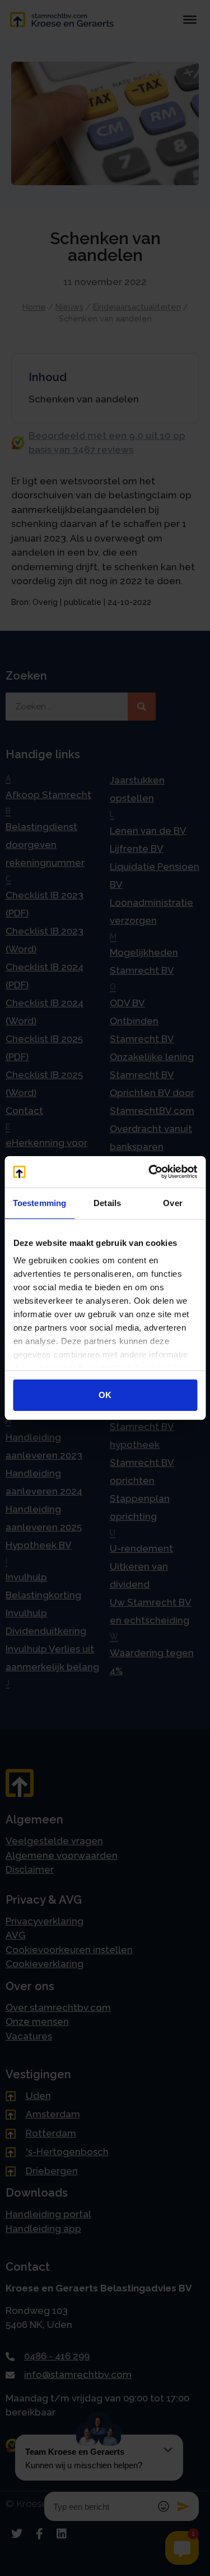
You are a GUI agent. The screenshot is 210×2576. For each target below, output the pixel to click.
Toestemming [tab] (39, 1203)
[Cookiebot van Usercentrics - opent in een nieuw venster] (150, 1172)
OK (105, 1395)
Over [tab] (172, 1203)
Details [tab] (107, 1203)
